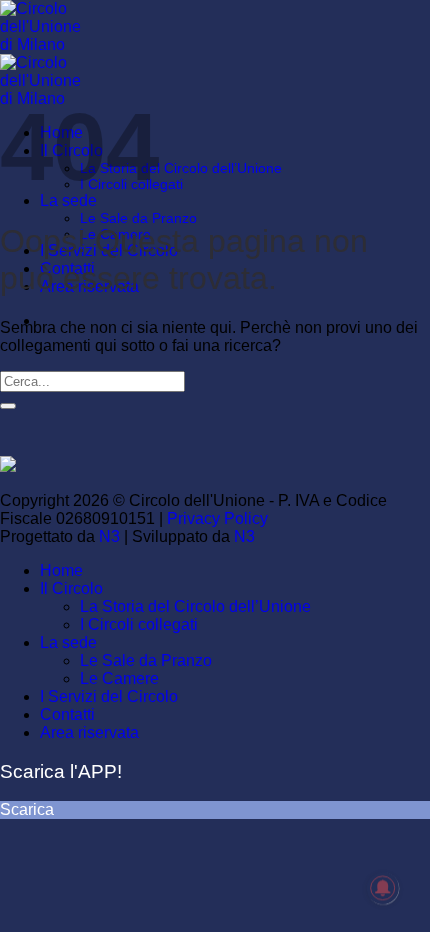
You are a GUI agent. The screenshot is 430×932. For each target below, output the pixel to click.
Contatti (67, 714)
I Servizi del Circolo (109, 696)
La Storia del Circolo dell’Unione (181, 168)
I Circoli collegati (139, 624)
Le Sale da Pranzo (138, 218)
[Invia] (8, 406)
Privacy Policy (217, 518)
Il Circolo (71, 588)
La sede (68, 642)
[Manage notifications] (383, 888)
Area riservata (89, 732)
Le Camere (119, 678)
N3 (109, 536)
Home (61, 570)
